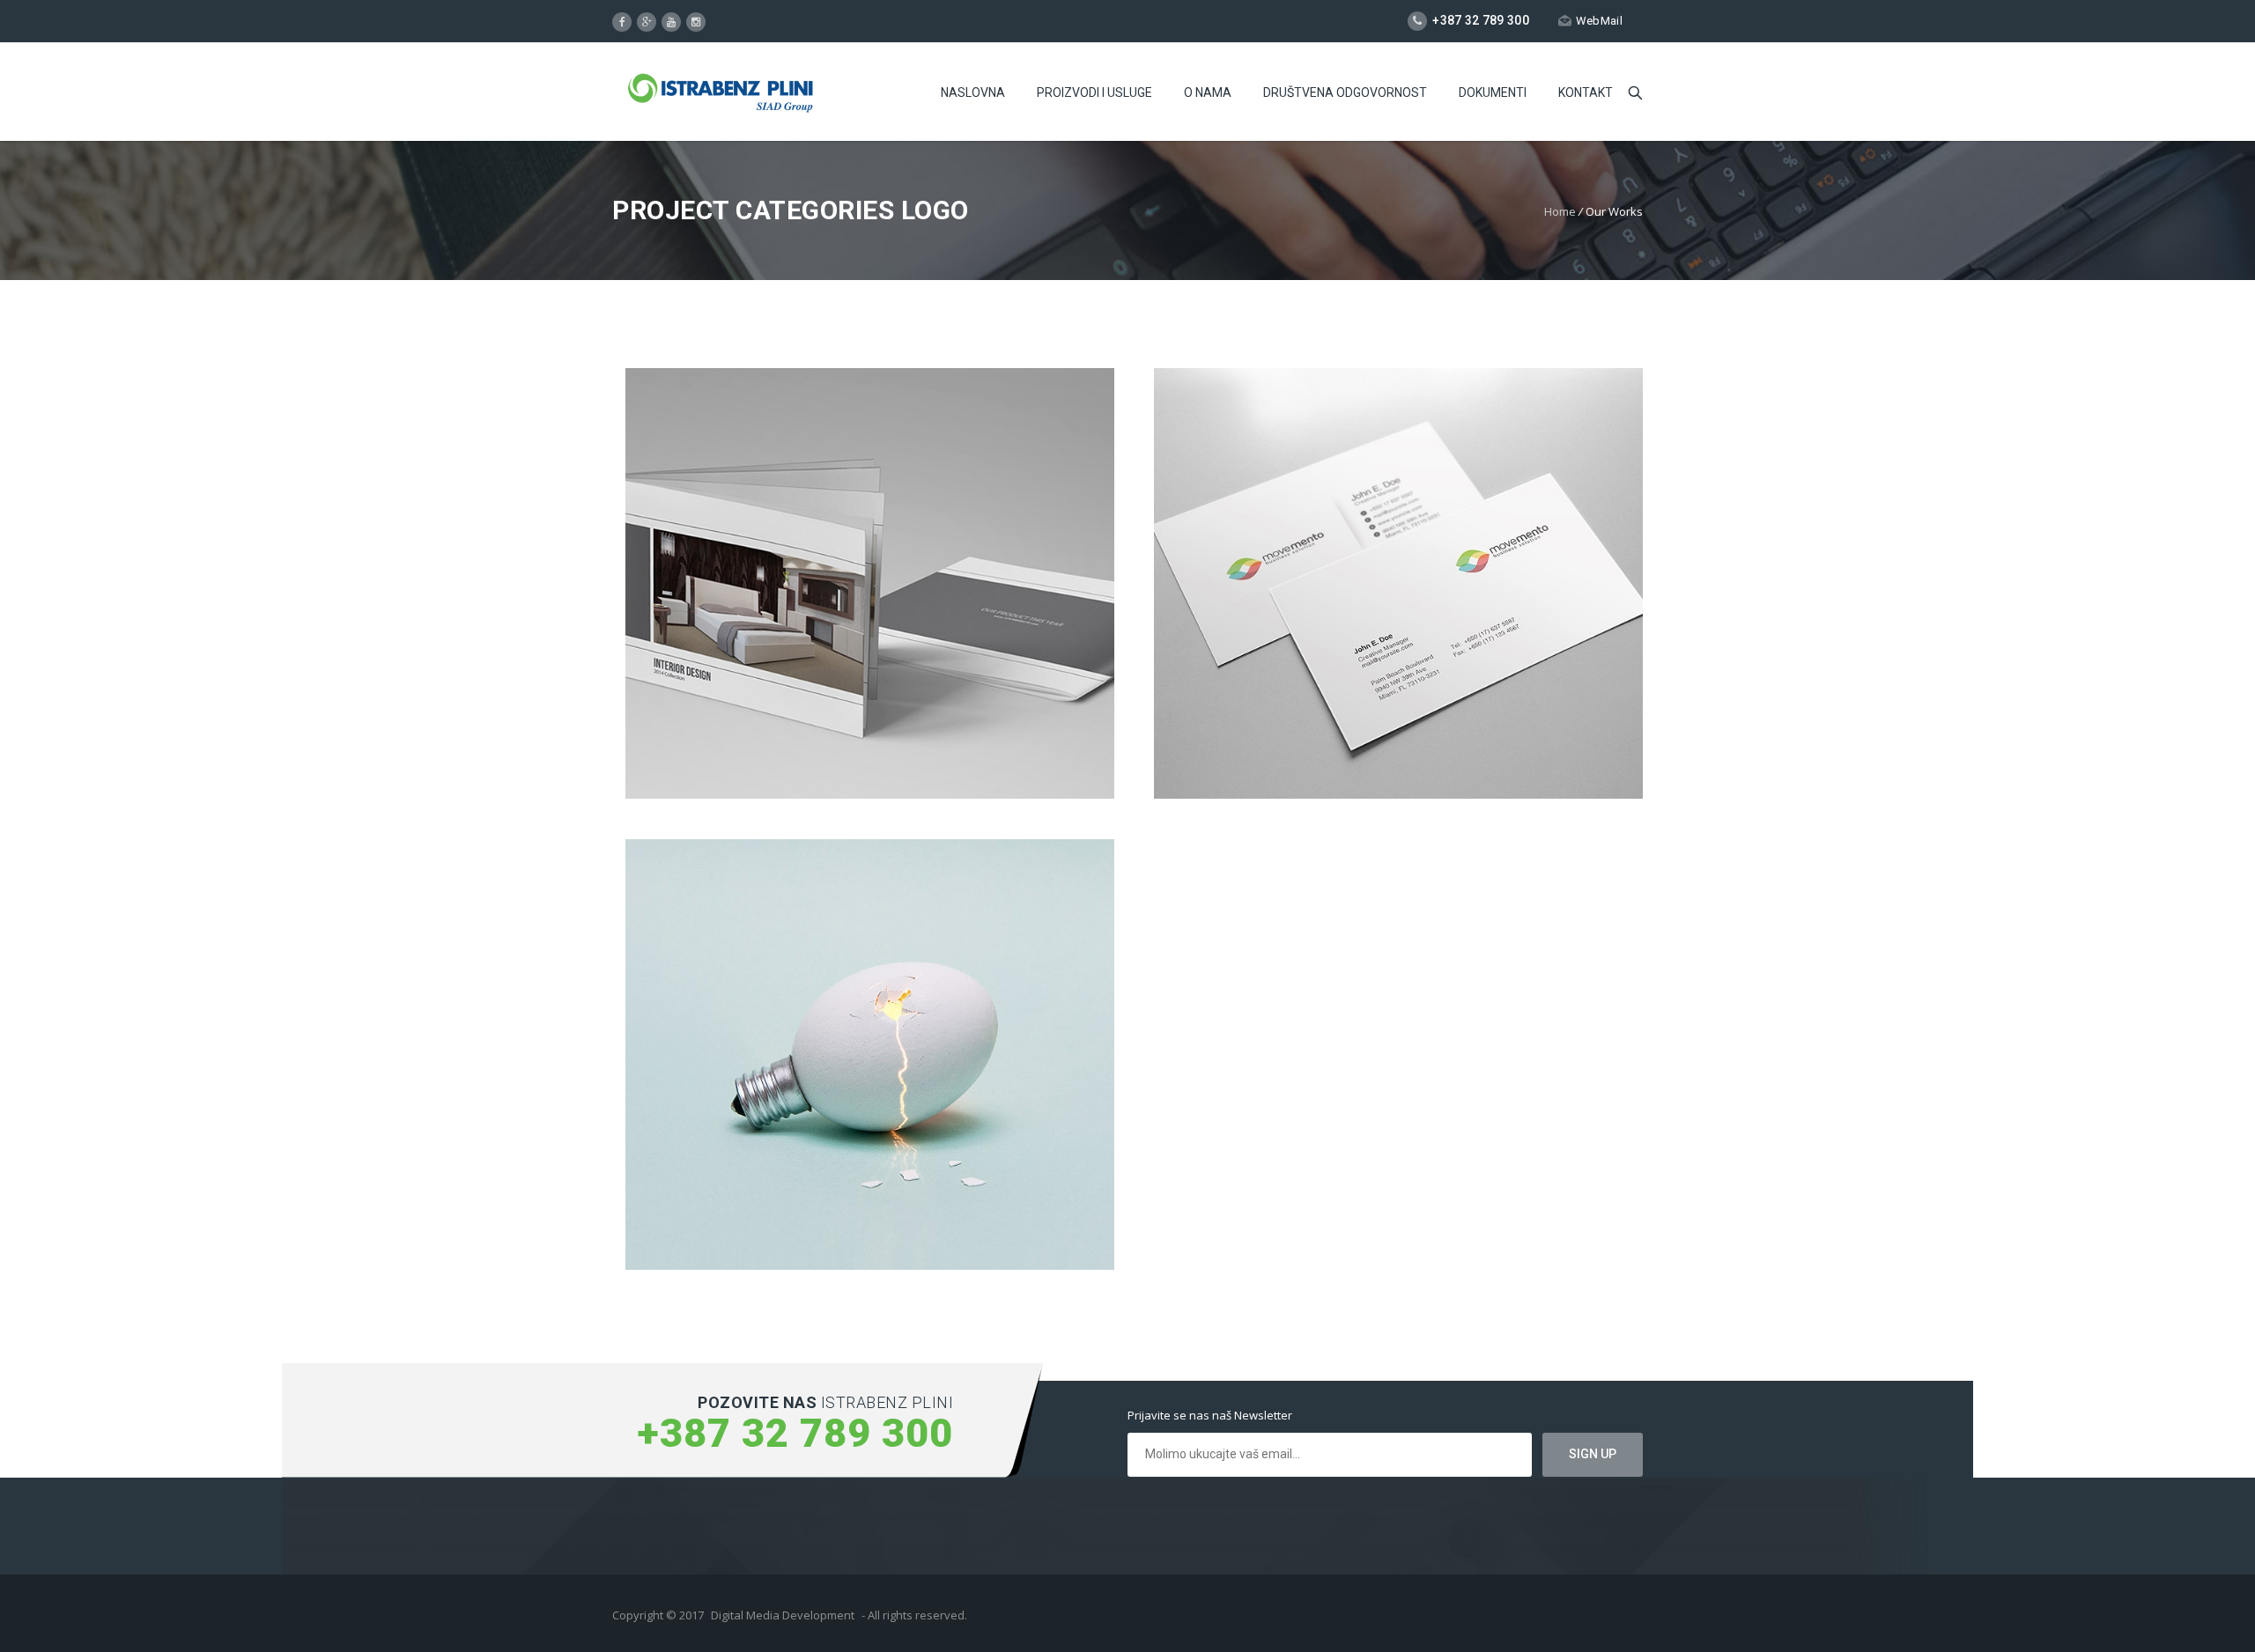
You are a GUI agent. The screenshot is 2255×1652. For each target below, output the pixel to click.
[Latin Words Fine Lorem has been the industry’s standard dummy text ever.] (870, 1055)
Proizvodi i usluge (1094, 92)
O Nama (1208, 92)
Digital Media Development (783, 1615)
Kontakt (1586, 92)
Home (1560, 211)
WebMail (1599, 21)
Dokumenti (1493, 92)
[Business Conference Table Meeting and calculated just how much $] (870, 584)
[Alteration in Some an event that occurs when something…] (1398, 584)
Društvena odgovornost (1345, 92)
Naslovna (973, 92)
